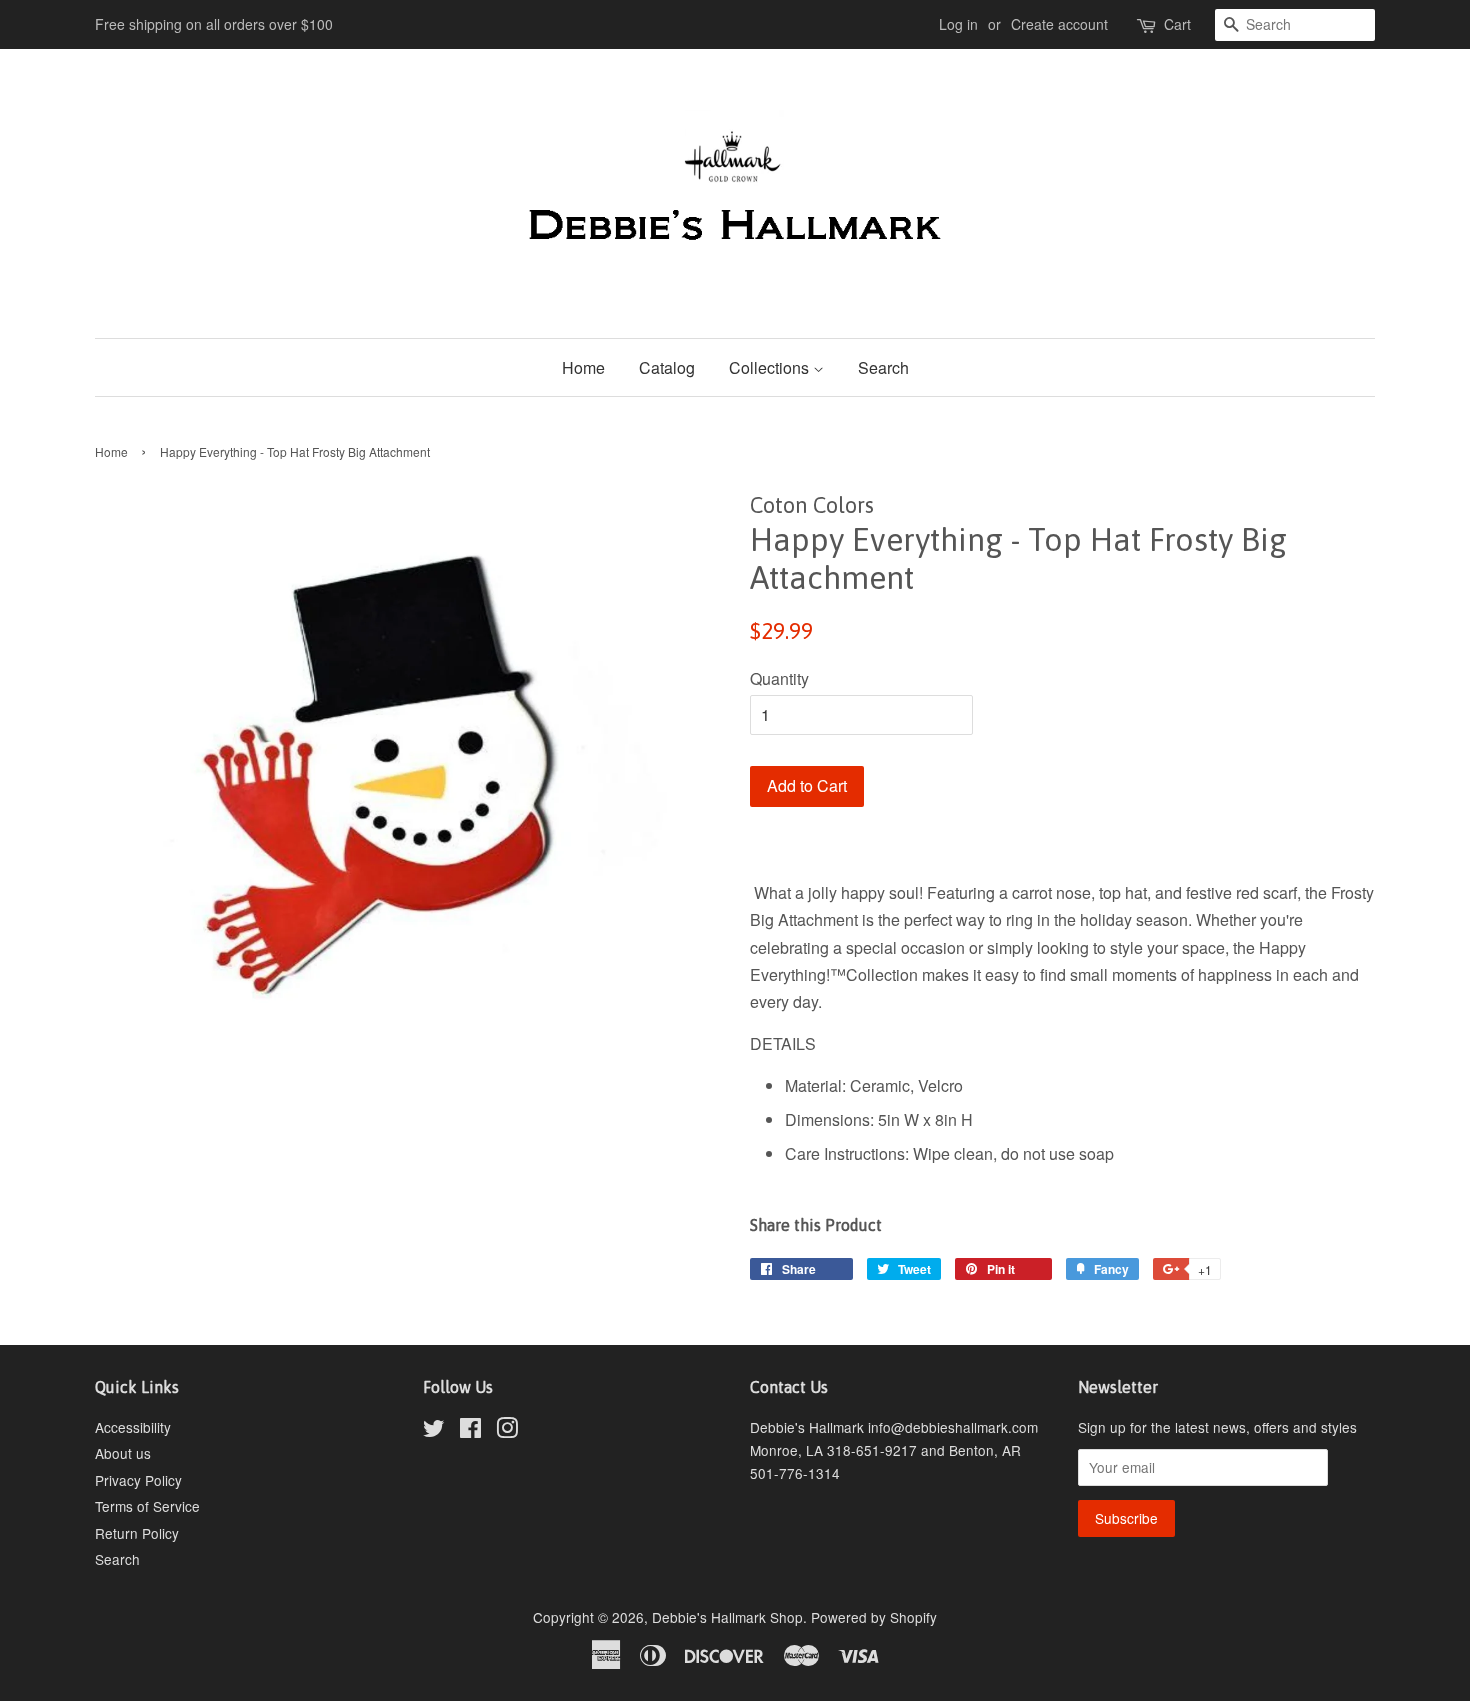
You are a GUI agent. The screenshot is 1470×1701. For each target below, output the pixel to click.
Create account (1059, 24)
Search (883, 367)
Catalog (667, 367)
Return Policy (137, 1533)
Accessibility (133, 1427)
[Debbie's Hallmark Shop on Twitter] (434, 1431)
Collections (771, 367)
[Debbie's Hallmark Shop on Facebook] (470, 1431)
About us (123, 1453)
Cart (1177, 24)
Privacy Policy (138, 1480)
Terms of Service (147, 1506)
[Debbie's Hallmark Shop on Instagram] (507, 1431)
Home (583, 367)
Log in (958, 24)
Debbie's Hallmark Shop (727, 1617)
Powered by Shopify (874, 1617)
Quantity (779, 678)
